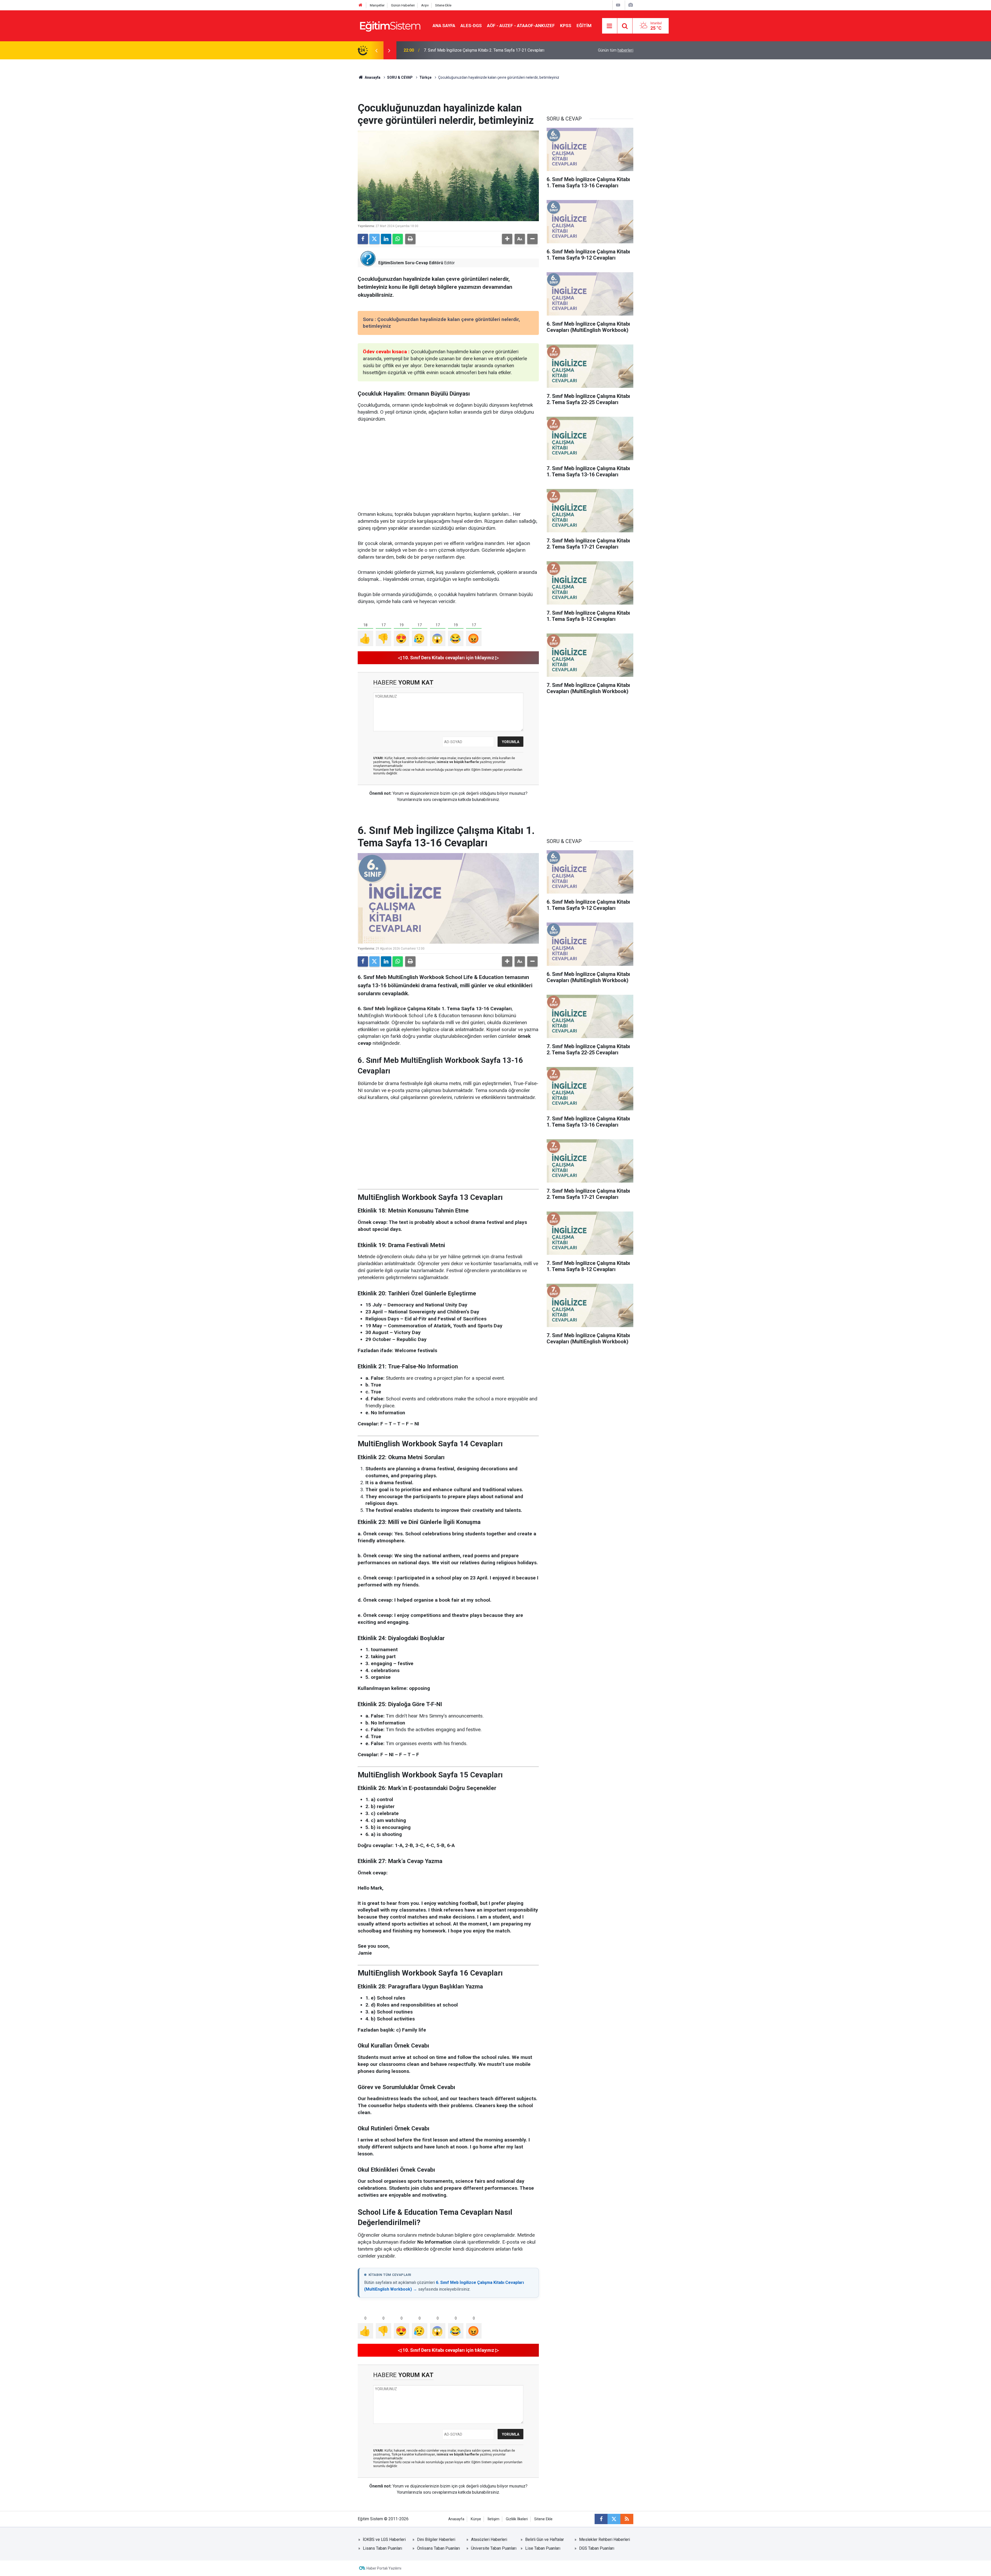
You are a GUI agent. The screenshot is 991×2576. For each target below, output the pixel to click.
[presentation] (376, 50)
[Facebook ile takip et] (601, 2519)
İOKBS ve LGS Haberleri (384, 2539)
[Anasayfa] (361, 5)
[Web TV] (618, 5)
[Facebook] (363, 239)
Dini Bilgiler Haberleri (436, 2539)
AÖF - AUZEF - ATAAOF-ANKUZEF (521, 26)
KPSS (566, 26)
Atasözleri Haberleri (489, 2539)
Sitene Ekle (443, 5)
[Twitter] (374, 239)
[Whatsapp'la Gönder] (398, 239)
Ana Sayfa (444, 26)
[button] (507, 239)
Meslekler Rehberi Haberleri (605, 2539)
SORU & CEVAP (400, 77)
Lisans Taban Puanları (382, 2548)
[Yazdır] (410, 239)
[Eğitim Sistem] (390, 25)
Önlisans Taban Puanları (438, 2548)
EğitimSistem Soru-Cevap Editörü (411, 263)
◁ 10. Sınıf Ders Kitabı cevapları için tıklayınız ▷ (448, 658)
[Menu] (610, 26)
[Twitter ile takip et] (614, 2519)
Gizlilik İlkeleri (517, 2519)
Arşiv (425, 5)
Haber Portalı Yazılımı (384, 2568)
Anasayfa (372, 77)
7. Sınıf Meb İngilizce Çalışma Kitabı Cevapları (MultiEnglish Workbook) (487, 50)
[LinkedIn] (386, 239)
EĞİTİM (584, 26)
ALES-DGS (471, 26)
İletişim (493, 2519)
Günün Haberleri (403, 5)
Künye (476, 2519)
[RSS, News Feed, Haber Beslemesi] (627, 2519)
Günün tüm (616, 50)
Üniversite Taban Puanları (494, 2548)
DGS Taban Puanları (597, 2548)
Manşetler (377, 5)
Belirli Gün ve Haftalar (545, 2539)
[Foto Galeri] (630, 5)
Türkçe (425, 77)
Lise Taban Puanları (543, 2548)
